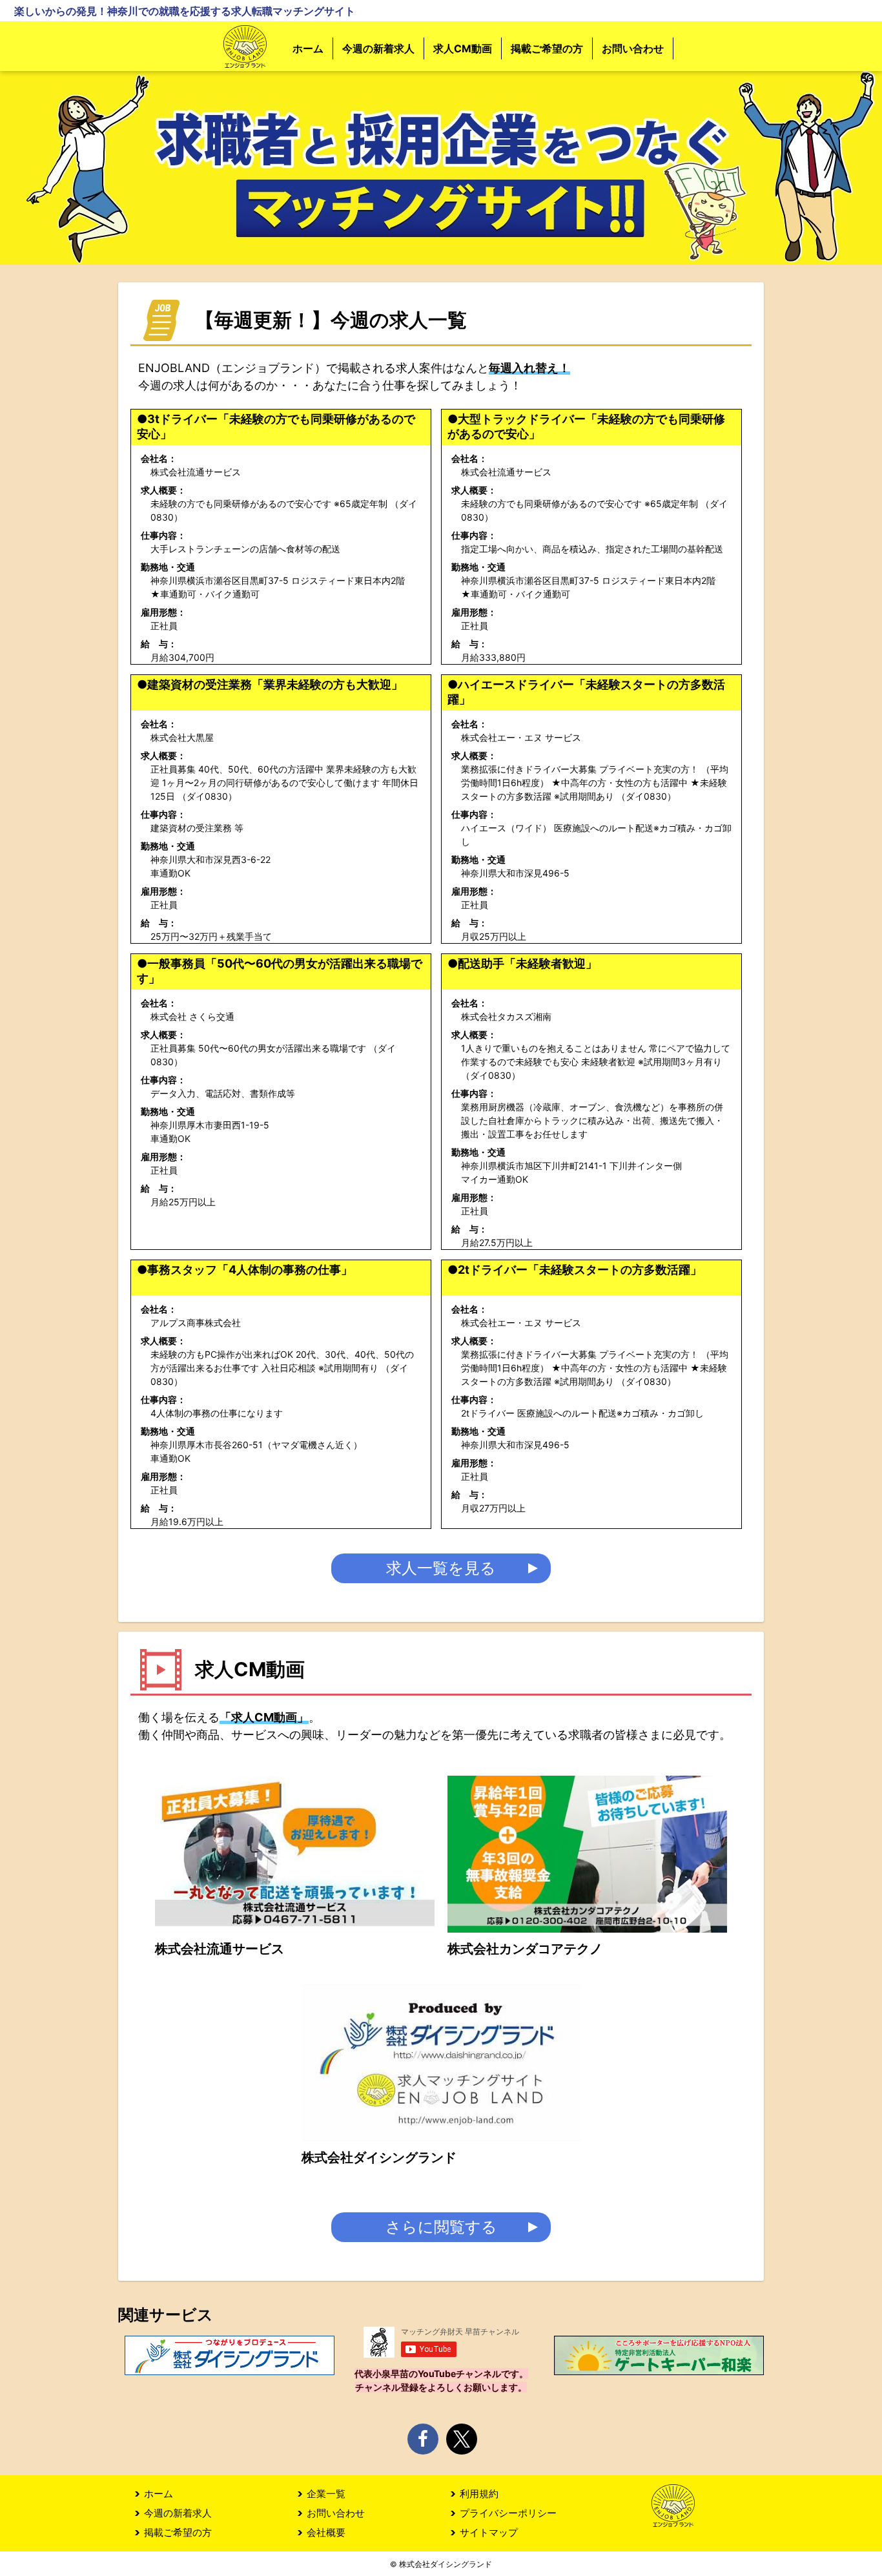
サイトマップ (489, 2532)
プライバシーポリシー (508, 2513)
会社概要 (326, 2532)
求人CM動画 (463, 48)
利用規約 (479, 2494)
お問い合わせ (633, 48)
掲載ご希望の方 (547, 48)
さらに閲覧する (441, 2227)
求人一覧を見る (441, 1568)
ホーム (308, 48)
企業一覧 (326, 2494)
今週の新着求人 (378, 48)
